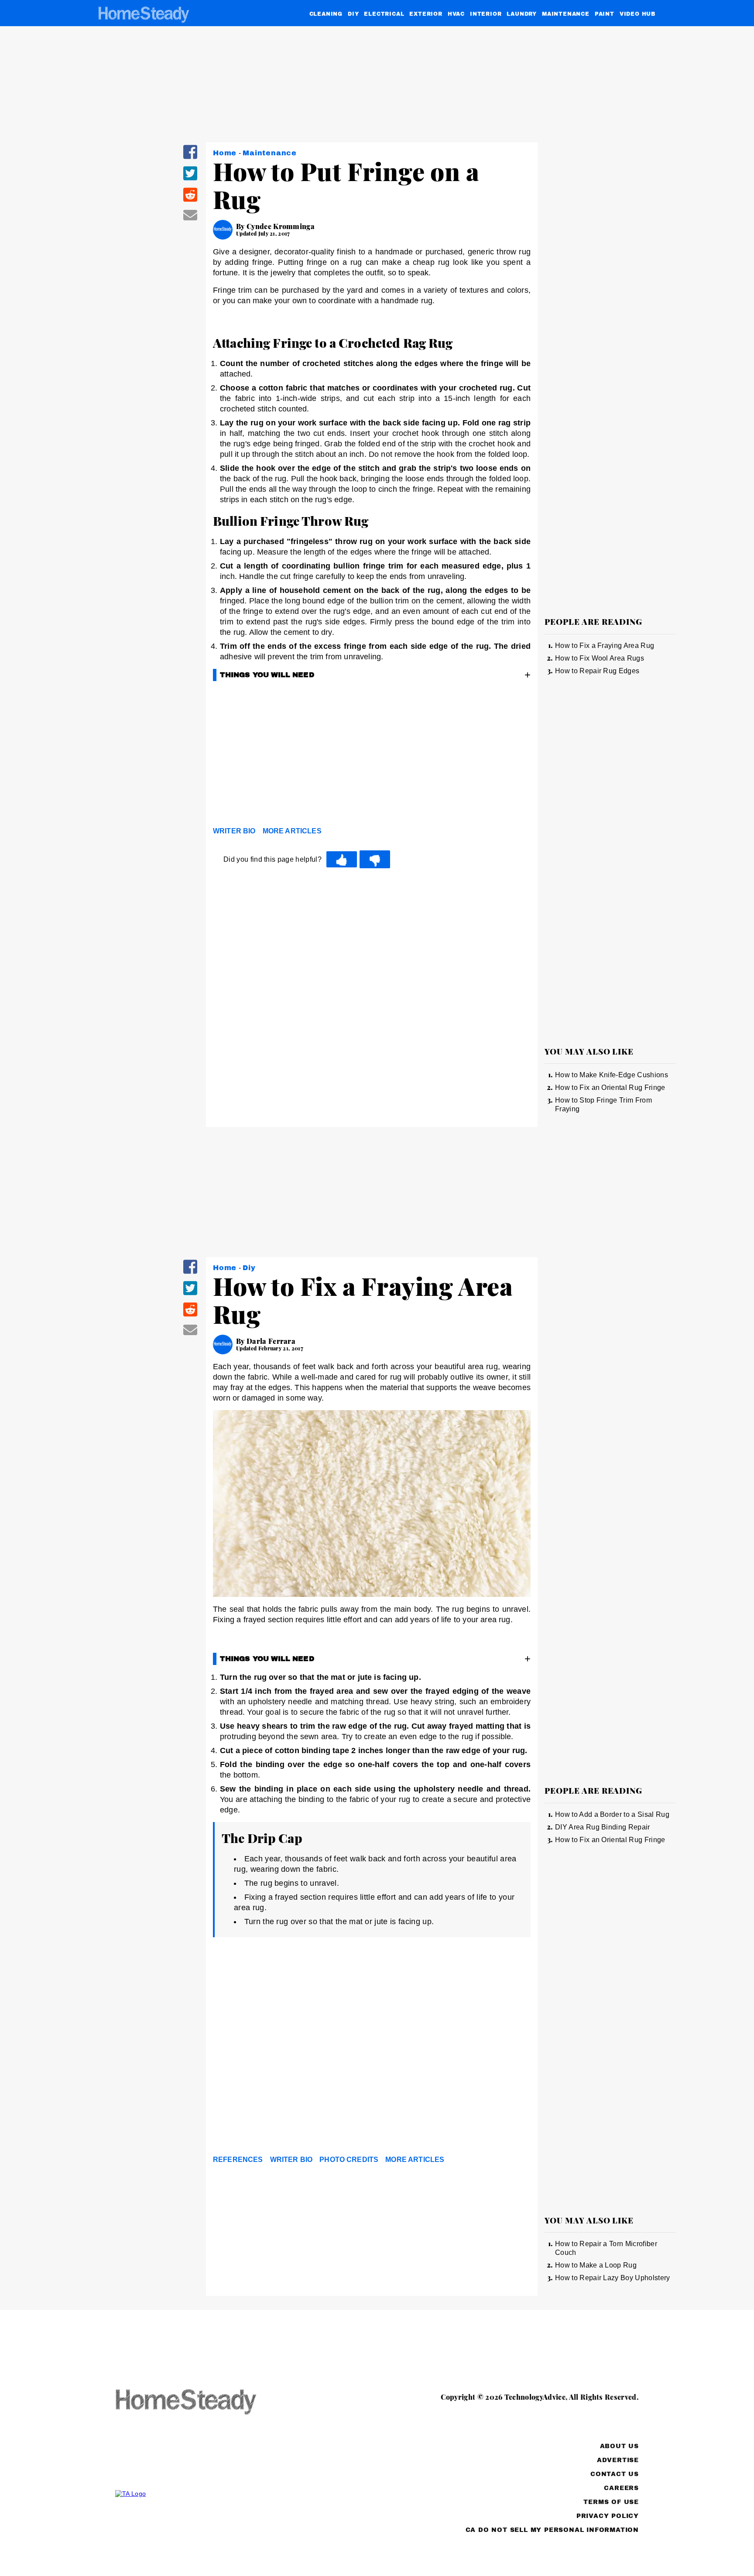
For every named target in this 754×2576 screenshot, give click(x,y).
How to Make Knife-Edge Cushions (612, 1075)
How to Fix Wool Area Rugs (600, 658)
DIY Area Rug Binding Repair (603, 1827)
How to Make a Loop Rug (596, 2265)
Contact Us (615, 2474)
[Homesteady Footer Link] (202, 2403)
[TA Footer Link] (202, 2494)
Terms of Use (611, 2502)
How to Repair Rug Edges (597, 671)
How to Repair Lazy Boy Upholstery (613, 2278)
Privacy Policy (608, 2516)
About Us (619, 2446)
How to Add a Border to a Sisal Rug (612, 1814)
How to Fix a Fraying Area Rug (605, 646)
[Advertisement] (372, 756)
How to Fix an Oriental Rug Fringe (610, 1088)
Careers (621, 2488)
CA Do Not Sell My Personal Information (552, 2530)
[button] (190, 158)
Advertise (618, 2460)
